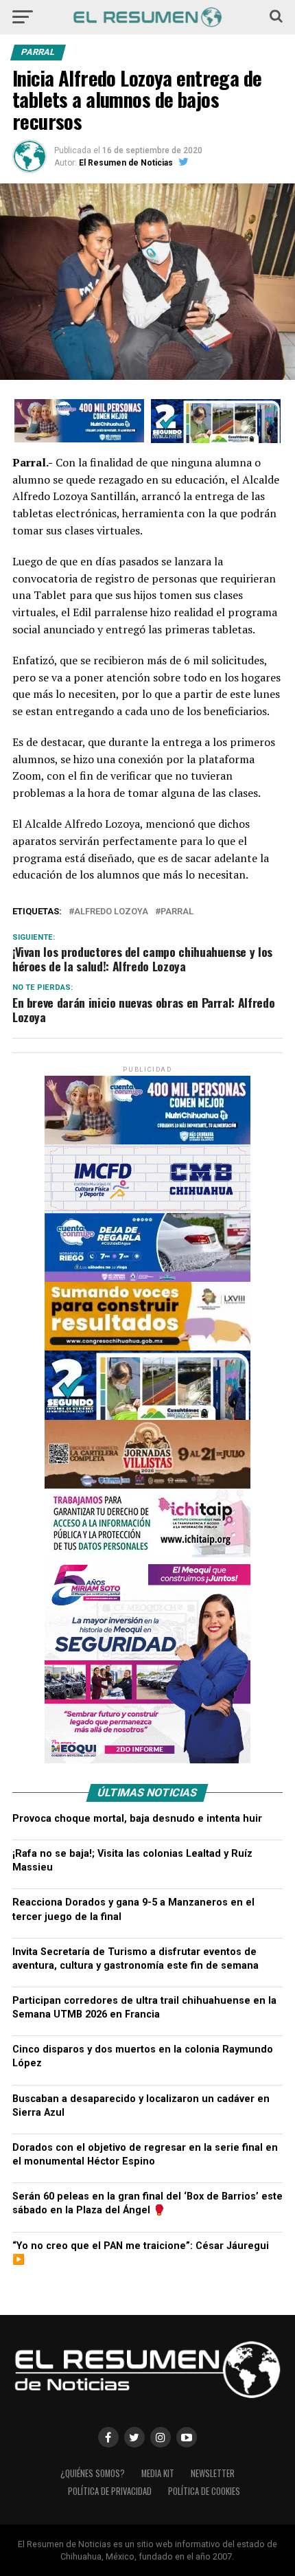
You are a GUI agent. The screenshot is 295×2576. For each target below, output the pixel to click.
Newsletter (213, 2473)
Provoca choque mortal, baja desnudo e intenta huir (137, 1819)
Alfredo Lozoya (111, 912)
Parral (177, 912)
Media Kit (158, 2473)
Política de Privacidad (110, 2491)
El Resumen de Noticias (126, 163)
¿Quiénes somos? (93, 2473)
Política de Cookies (204, 2491)
